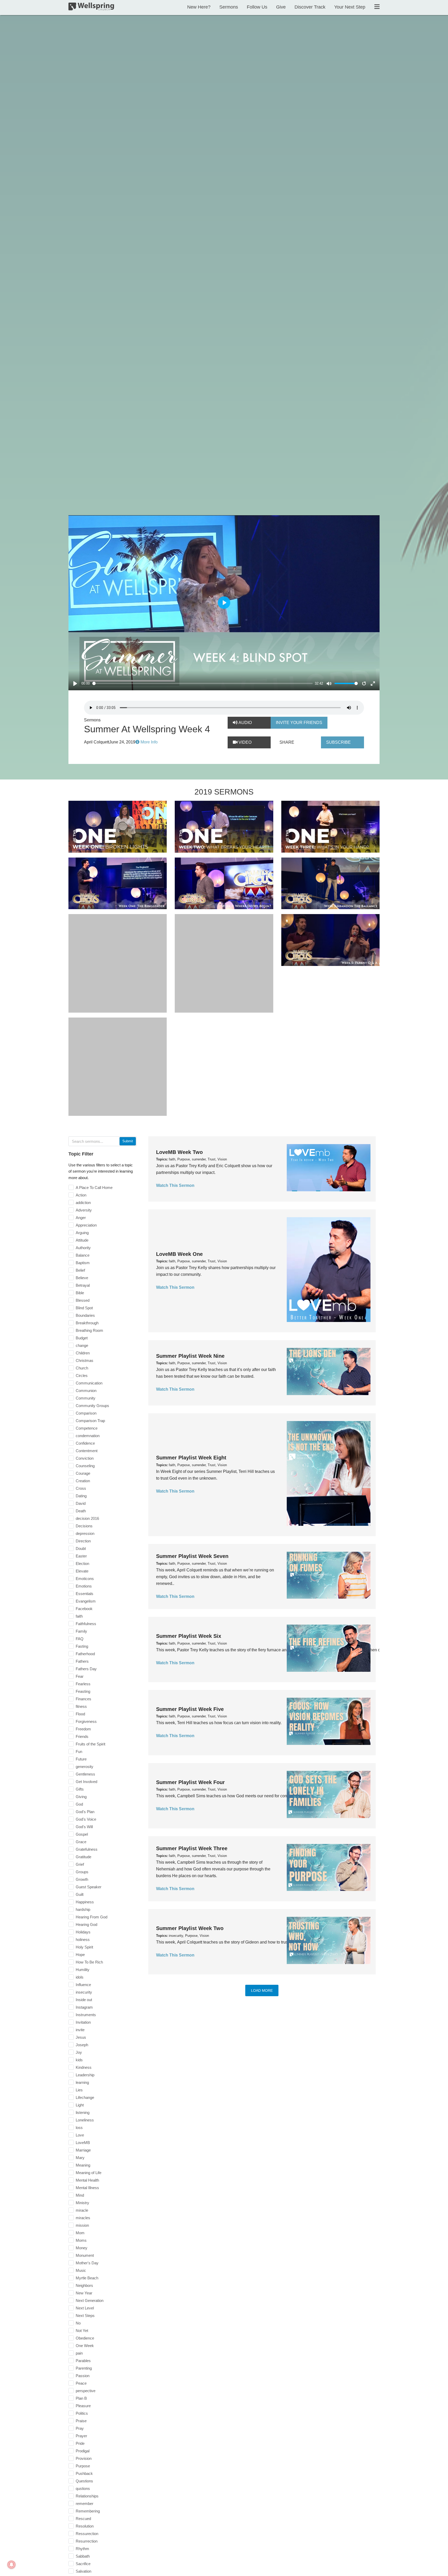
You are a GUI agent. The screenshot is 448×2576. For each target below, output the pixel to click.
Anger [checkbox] (81, 1218)
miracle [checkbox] (82, 2210)
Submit (128, 1141)
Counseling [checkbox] (85, 1466)
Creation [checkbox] (83, 1481)
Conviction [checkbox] (85, 1458)
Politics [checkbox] (82, 2413)
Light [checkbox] (80, 2105)
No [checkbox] (78, 2323)
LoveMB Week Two (179, 1152)
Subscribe (338, 742)
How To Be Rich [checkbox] (89, 1962)
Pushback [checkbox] (84, 2473)
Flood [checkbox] (80, 1714)
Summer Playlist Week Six (189, 1636)
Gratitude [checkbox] (83, 1857)
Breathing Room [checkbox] (89, 1330)
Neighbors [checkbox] (84, 2285)
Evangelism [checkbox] (86, 1601)
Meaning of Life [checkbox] (89, 2173)
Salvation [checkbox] (83, 2571)
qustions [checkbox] (83, 2488)
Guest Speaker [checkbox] (89, 1887)
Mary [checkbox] (80, 2158)
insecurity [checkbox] (84, 1992)
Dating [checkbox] (81, 1496)
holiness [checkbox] (83, 1940)
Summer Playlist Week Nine (190, 1356)
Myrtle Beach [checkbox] (87, 2278)
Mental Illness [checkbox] (87, 2188)
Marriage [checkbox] (83, 2150)
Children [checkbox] (83, 1353)
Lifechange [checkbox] (85, 2097)
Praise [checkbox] (81, 2421)
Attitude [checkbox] (82, 1240)
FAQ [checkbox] (80, 1639)
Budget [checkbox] (82, 1338)
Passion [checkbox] (83, 2376)
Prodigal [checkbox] (83, 2451)
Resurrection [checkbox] (87, 2541)
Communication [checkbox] (89, 1383)
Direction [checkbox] (83, 1541)
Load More (262, 1990)
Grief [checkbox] (80, 1864)
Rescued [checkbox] (83, 2519)
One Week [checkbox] (85, 2346)
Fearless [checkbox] (83, 1684)
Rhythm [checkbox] (82, 2549)
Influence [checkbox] (83, 1985)
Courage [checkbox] (83, 1473)
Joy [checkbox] (79, 2052)
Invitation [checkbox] (83, 2022)
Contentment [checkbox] (87, 1451)
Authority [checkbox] (83, 1248)
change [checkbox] (82, 1345)
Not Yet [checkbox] (82, 2331)
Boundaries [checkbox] (85, 1315)
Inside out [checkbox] (84, 2000)
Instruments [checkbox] (86, 2015)
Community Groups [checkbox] (92, 1406)
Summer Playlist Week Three (192, 1848)
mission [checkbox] (82, 2225)
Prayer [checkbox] (81, 2436)
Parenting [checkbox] (84, 2368)
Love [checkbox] (80, 2135)
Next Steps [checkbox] (85, 2316)
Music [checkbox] (81, 2270)
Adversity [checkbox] (84, 1210)
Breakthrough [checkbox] (87, 1323)
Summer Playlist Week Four (190, 1782)
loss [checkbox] (79, 2128)
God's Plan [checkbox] (85, 1812)
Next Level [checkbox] (85, 2308)
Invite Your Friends (299, 723)
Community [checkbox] (86, 1398)
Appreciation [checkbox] (86, 1225)
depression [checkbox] (85, 1533)
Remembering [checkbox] (88, 2511)
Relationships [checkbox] (87, 2496)
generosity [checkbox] (85, 1767)
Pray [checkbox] (80, 2428)
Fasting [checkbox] (82, 1646)
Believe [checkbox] (82, 1278)
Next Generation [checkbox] (90, 2300)
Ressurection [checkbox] (87, 2534)
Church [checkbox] (82, 1368)
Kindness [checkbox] (84, 2067)
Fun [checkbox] (79, 1752)
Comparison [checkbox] (86, 1413)
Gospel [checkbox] (82, 1834)
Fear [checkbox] (80, 1676)
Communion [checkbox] (86, 1391)
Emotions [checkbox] (84, 1586)
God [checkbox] (79, 1804)
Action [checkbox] (81, 1195)
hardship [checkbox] (83, 1909)
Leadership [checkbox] (85, 2075)
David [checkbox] (81, 1503)
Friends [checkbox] (82, 1736)
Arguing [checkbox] (82, 1233)
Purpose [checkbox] (83, 2466)
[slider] (203, 683)
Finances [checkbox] (83, 1699)
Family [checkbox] (81, 1631)
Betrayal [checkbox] (83, 1285)
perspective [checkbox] (86, 2391)
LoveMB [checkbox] (83, 2143)
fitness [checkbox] (81, 1706)
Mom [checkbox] (80, 2233)
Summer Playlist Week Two (190, 1928)
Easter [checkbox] (81, 1556)
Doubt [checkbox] (81, 1548)
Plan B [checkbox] (81, 2398)
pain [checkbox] (79, 2353)
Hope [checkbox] (80, 1955)
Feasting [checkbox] (83, 1691)
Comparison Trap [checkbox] (90, 1421)
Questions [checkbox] (84, 2481)
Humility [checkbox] (83, 1970)
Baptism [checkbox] (83, 1263)
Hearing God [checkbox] (86, 1924)
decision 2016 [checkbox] (87, 1518)
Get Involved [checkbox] (86, 1782)
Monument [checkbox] (85, 2255)
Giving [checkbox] (81, 1797)
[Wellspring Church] (91, 8)
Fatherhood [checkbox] (85, 1654)
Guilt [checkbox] (80, 1894)
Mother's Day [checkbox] (87, 2263)
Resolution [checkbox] (85, 2526)
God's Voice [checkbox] (86, 1819)
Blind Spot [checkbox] (84, 1308)
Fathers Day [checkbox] (86, 1669)
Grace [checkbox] (81, 1842)
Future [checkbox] (81, 1759)
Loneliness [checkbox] (85, 2120)
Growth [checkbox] (82, 1879)
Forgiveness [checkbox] (86, 1721)
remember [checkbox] (85, 2504)
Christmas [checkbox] (85, 1360)
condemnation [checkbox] (88, 1436)
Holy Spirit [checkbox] (84, 1947)
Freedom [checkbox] (83, 1729)
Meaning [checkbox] (83, 2165)
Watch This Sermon (175, 1185)
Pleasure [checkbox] (83, 2406)
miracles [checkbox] (83, 2218)
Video (244, 742)
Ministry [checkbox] (82, 2203)
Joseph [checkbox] (82, 2045)
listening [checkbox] (83, 2112)
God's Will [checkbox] (84, 1827)
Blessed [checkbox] (83, 1300)
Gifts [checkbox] (80, 1789)
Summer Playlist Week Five (190, 1709)
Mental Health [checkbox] (87, 2180)
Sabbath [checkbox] (83, 2556)
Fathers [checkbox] (82, 1661)
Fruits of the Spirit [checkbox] (90, 1744)
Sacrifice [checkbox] (83, 2564)
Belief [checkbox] (80, 1270)
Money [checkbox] (82, 2248)
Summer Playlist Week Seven (192, 1556)
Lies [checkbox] (79, 2090)
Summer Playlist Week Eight (191, 1458)
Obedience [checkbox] (85, 2338)
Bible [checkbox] (80, 1293)
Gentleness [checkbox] (85, 1774)
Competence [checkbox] (87, 1428)
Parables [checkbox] (83, 2361)
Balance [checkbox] (83, 1255)
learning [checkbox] (82, 2082)
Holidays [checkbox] (83, 1932)
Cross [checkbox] (81, 1488)
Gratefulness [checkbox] (87, 1849)
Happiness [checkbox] (85, 1902)
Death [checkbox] (81, 1511)
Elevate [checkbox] (82, 1571)
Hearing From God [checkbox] (92, 1917)
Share (287, 742)
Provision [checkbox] (84, 2458)
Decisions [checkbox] (84, 1526)
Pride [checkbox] (80, 2443)
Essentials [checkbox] (85, 1594)
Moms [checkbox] (81, 2240)
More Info (149, 742)
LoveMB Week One (179, 1254)
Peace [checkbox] (81, 2383)
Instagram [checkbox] (84, 2007)
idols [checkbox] (80, 1977)
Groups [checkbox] (82, 1872)
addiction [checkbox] (83, 1203)
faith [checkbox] (79, 1616)
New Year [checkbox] (84, 2293)
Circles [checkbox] (82, 1376)
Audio (245, 723)
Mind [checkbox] (80, 2195)
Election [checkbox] (82, 1564)
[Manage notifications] (11, 2565)
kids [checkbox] (79, 2060)
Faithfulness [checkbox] (86, 1624)
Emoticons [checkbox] (85, 1579)
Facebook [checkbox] (84, 1609)
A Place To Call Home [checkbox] (94, 1188)
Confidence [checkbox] (85, 1443)
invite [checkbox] (80, 2030)
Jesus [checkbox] (81, 2037)
